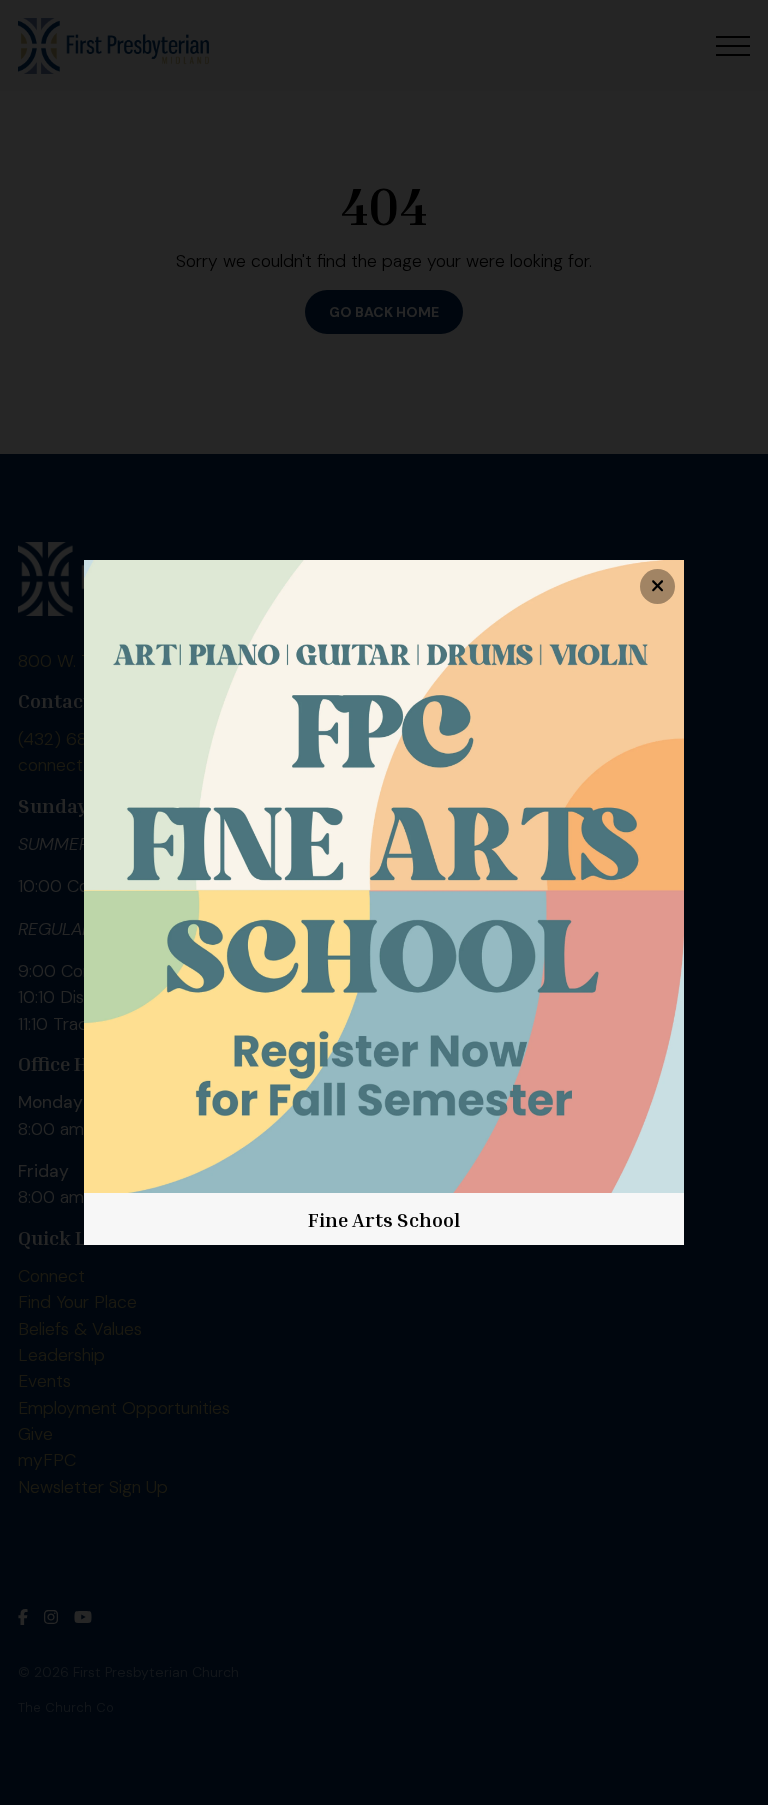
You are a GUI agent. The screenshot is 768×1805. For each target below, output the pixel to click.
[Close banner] (657, 586)
